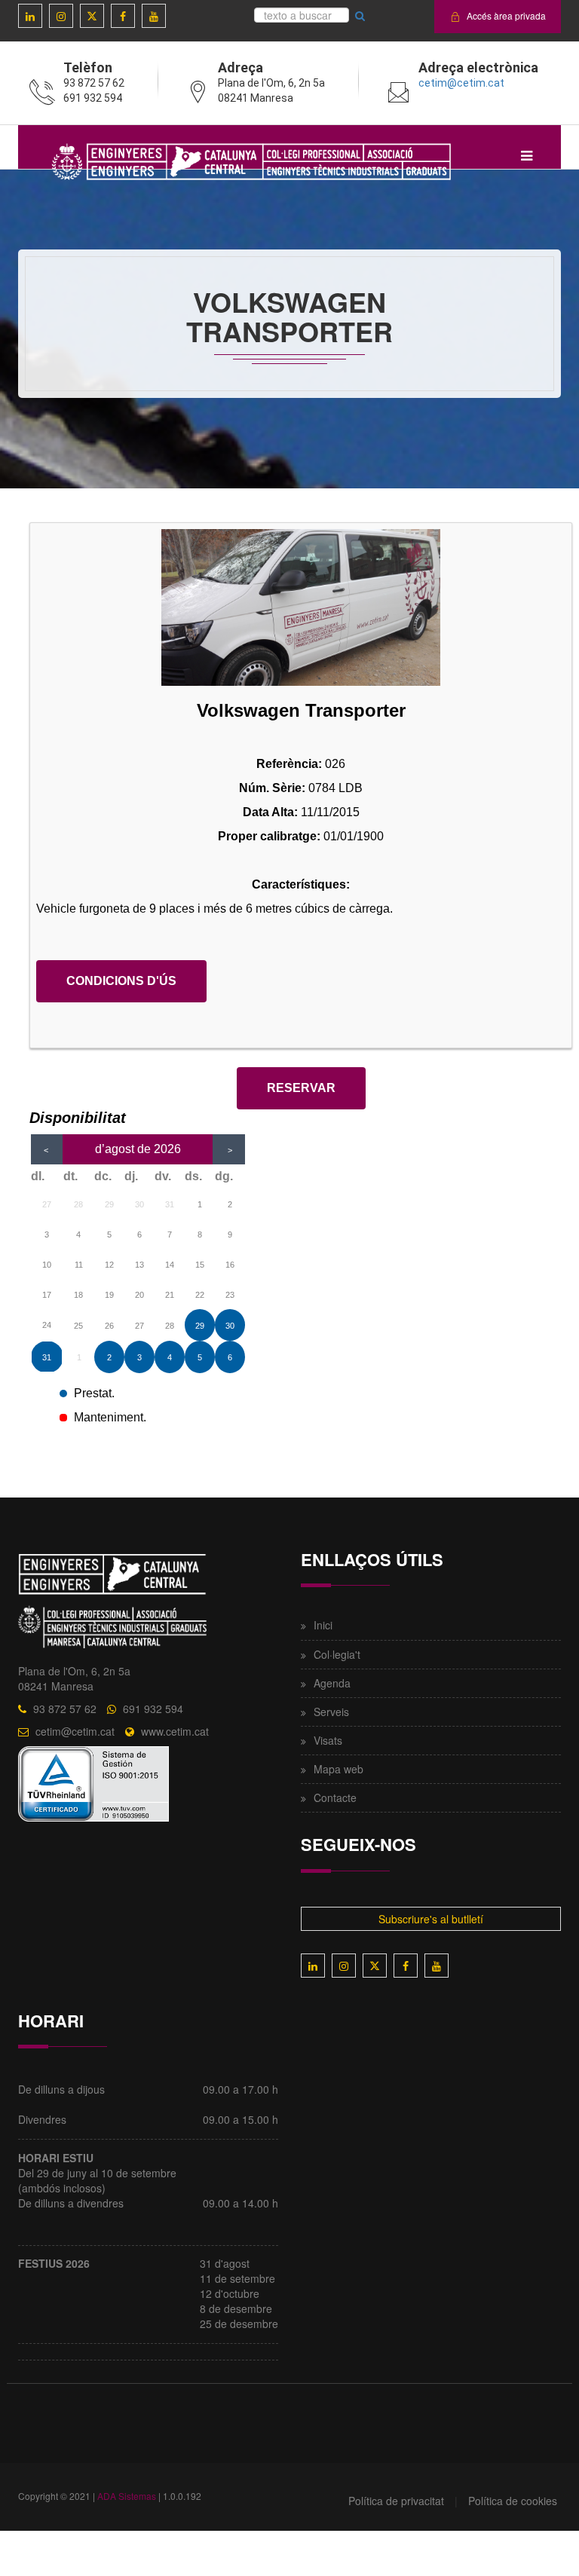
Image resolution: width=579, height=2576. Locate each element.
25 (78, 1326)
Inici (323, 1625)
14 (170, 1265)
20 (139, 1295)
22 (200, 1295)
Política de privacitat (396, 2501)
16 (230, 1265)
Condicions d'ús (121, 981)
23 (230, 1295)
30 (139, 1204)
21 (170, 1295)
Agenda (332, 1683)
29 (109, 1204)
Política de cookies (513, 2501)
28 (78, 1204)
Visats (328, 1740)
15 (200, 1265)
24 (47, 1325)
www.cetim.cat (175, 1731)
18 (78, 1295)
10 (47, 1265)
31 (170, 1204)
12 (109, 1265)
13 (139, 1265)
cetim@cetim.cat (461, 83)
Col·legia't (337, 1654)
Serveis (331, 1712)
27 (47, 1204)
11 (79, 1265)
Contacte (335, 1797)
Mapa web (339, 1769)
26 (109, 1326)
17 (47, 1295)
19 (109, 1295)
